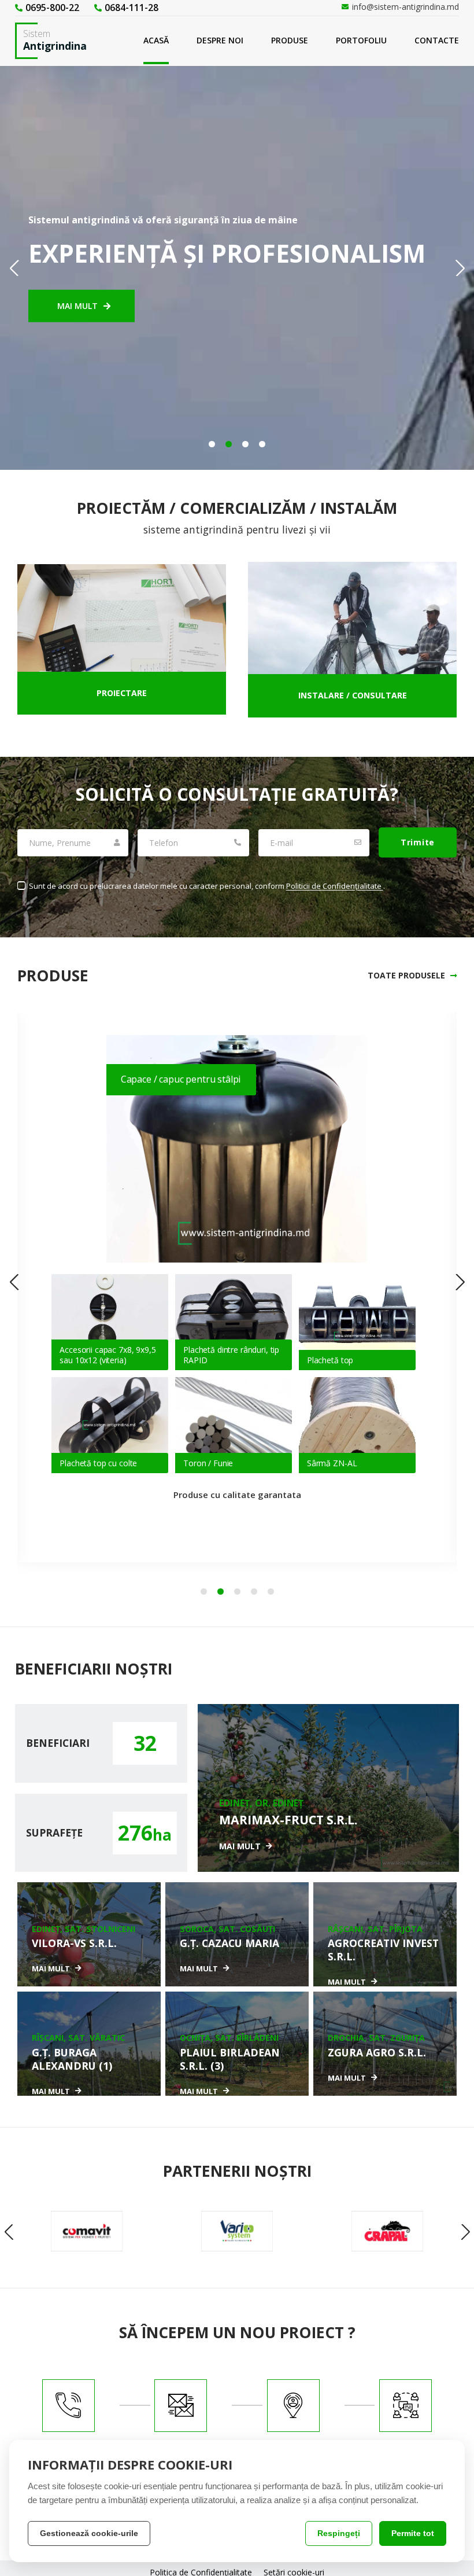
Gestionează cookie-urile (89, 2533)
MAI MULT (77, 305)
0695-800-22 (52, 8)
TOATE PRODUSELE (406, 976)
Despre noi (220, 40)
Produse (290, 40)
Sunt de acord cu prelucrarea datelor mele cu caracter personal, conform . (206, 886)
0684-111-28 (132, 8)
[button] (212, 444)
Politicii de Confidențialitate (335, 886)
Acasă (156, 40)
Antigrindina (55, 40)
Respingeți (339, 2533)
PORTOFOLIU (361, 40)
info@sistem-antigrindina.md (406, 7)
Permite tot (413, 2533)
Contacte (437, 40)
